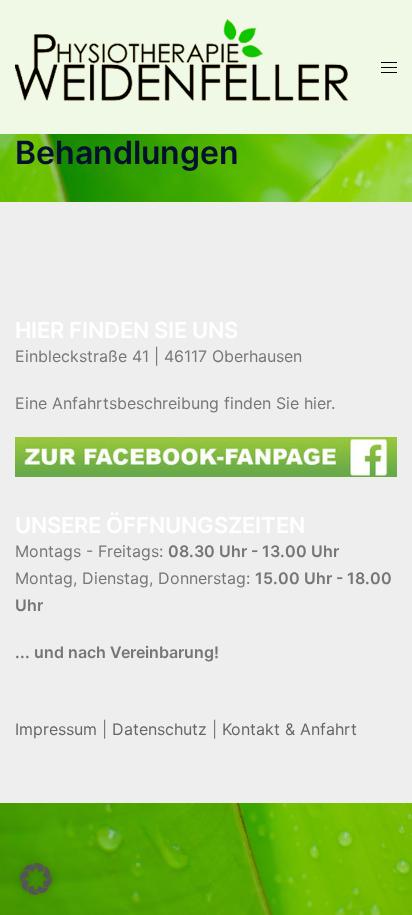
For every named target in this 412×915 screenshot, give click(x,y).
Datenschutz (159, 729)
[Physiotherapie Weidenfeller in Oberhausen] (183, 65)
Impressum (56, 729)
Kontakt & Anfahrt (289, 729)
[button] (36, 879)
